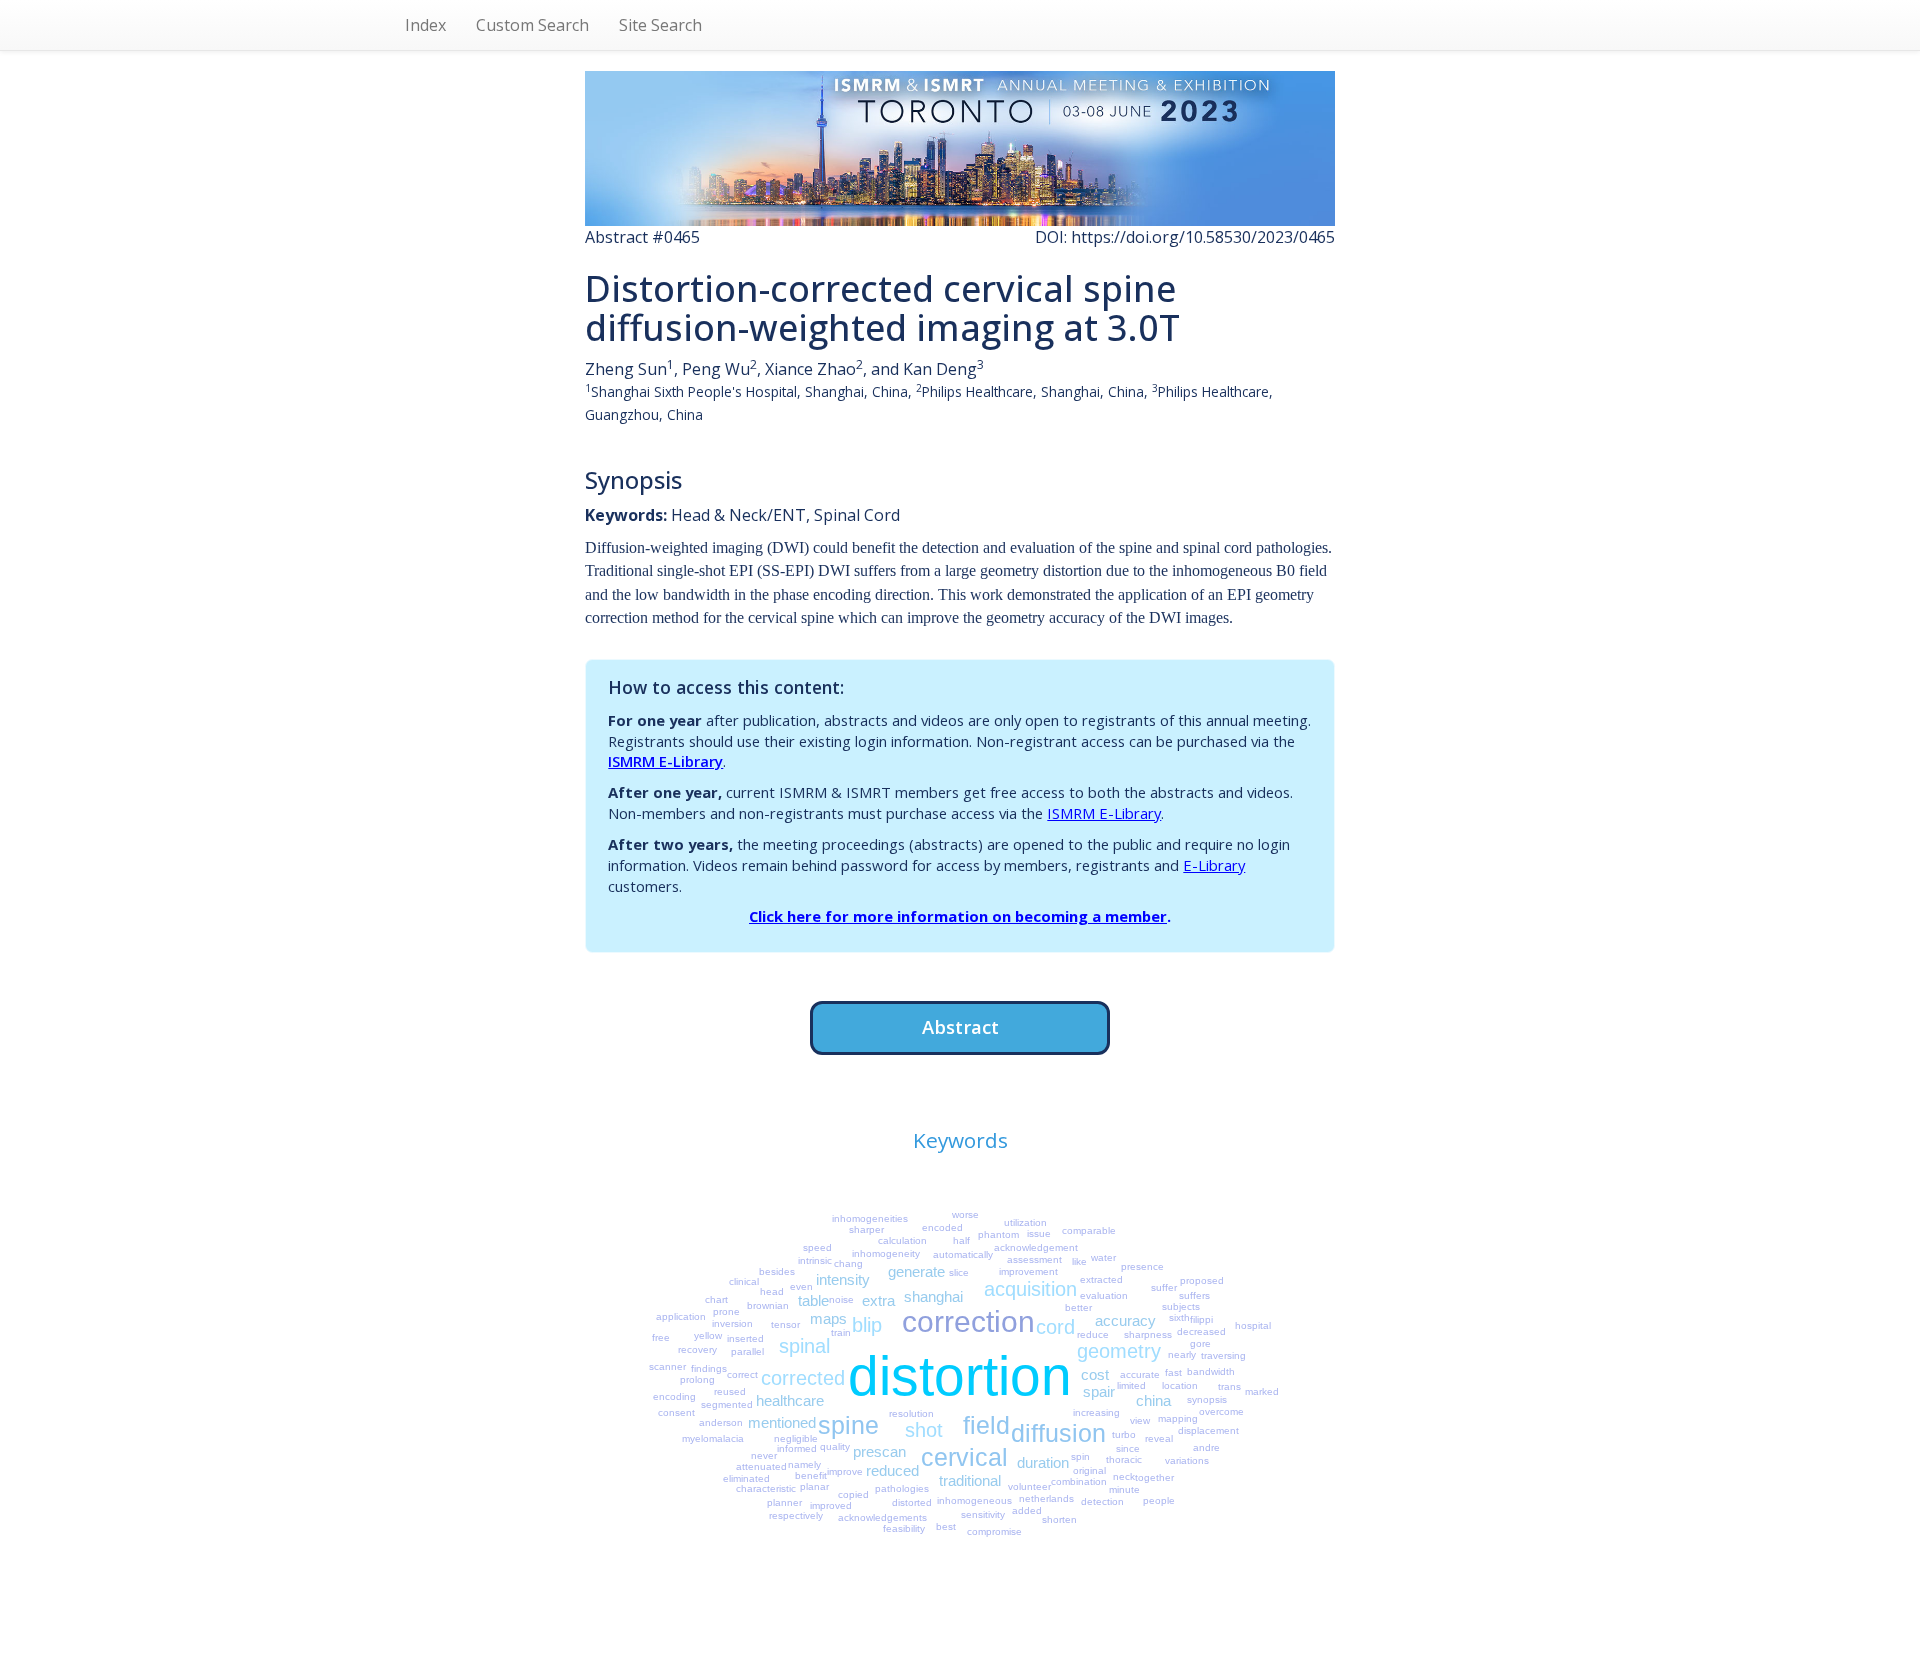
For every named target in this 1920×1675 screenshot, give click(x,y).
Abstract (960, 1026)
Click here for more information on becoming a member (958, 916)
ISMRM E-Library (665, 761)
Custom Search (532, 25)
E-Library (1214, 865)
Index (425, 25)
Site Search (660, 25)
